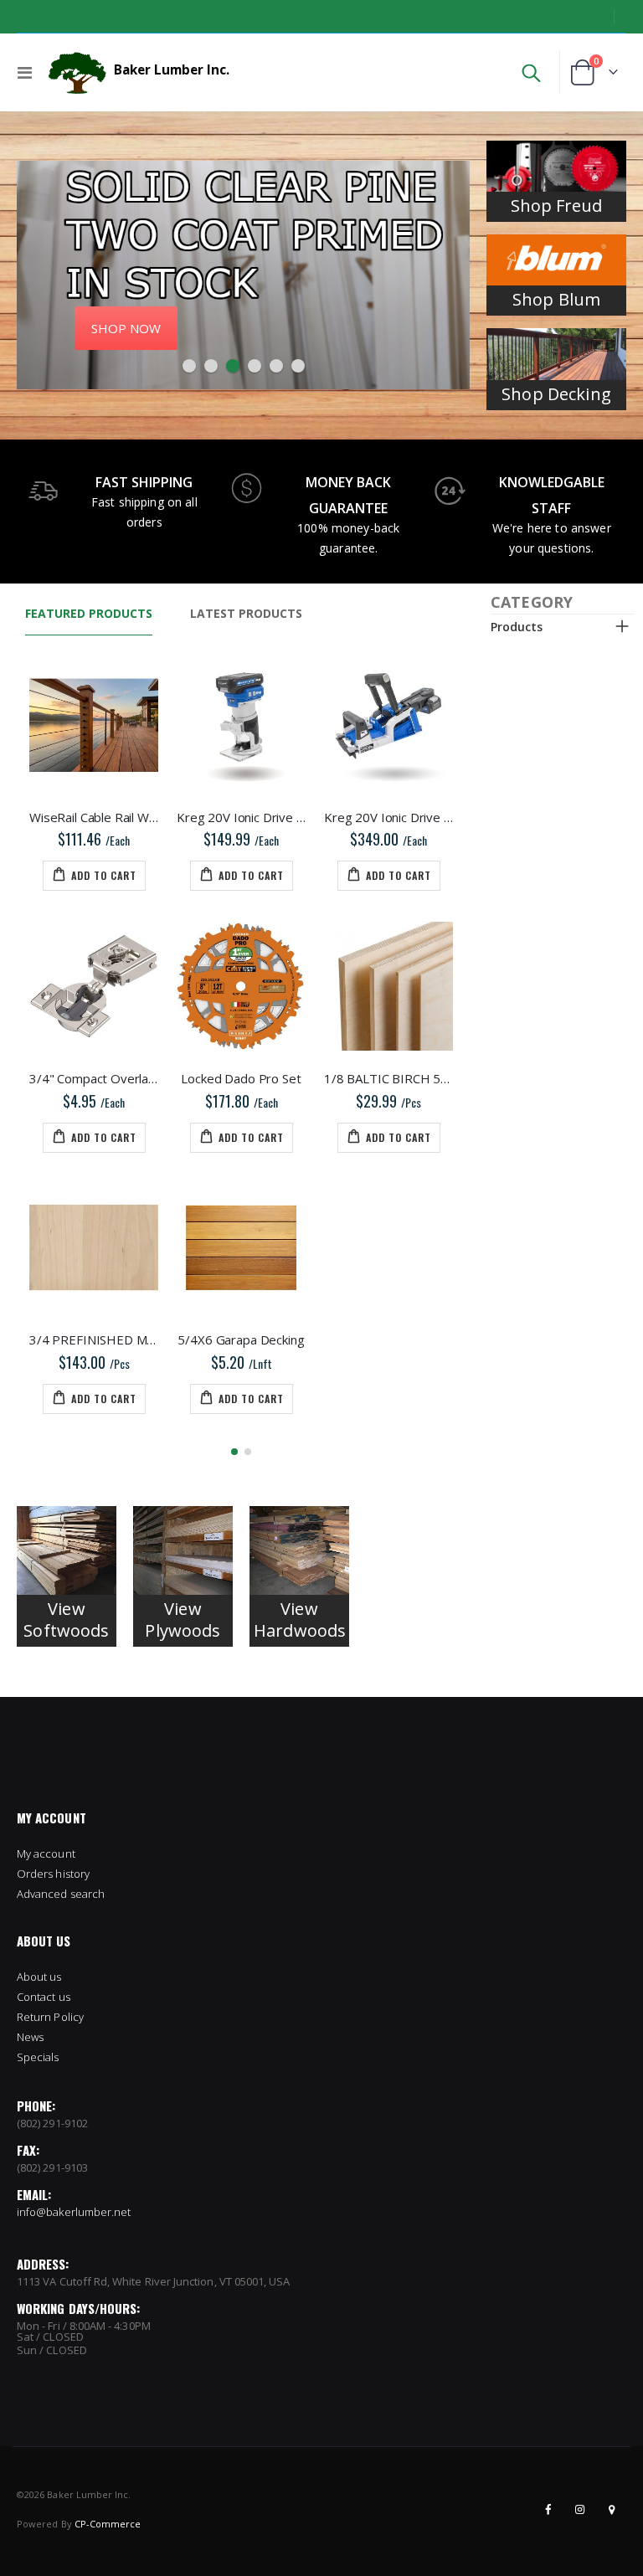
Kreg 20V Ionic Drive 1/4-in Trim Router (241, 817)
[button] (189, 366)
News (30, 2037)
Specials (38, 2057)
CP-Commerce (108, 2524)
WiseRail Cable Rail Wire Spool (94, 817)
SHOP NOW (126, 328)
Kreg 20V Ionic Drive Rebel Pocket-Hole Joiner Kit (388, 817)
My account (46, 1854)
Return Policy (50, 2017)
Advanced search (61, 1894)
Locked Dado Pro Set (241, 1078)
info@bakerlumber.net (74, 2212)
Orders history (53, 1874)
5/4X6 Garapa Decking (241, 1339)
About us (39, 1977)
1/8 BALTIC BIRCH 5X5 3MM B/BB (388, 1078)
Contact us (44, 1997)
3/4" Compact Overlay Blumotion (94, 1078)
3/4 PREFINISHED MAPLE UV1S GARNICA (94, 1339)
